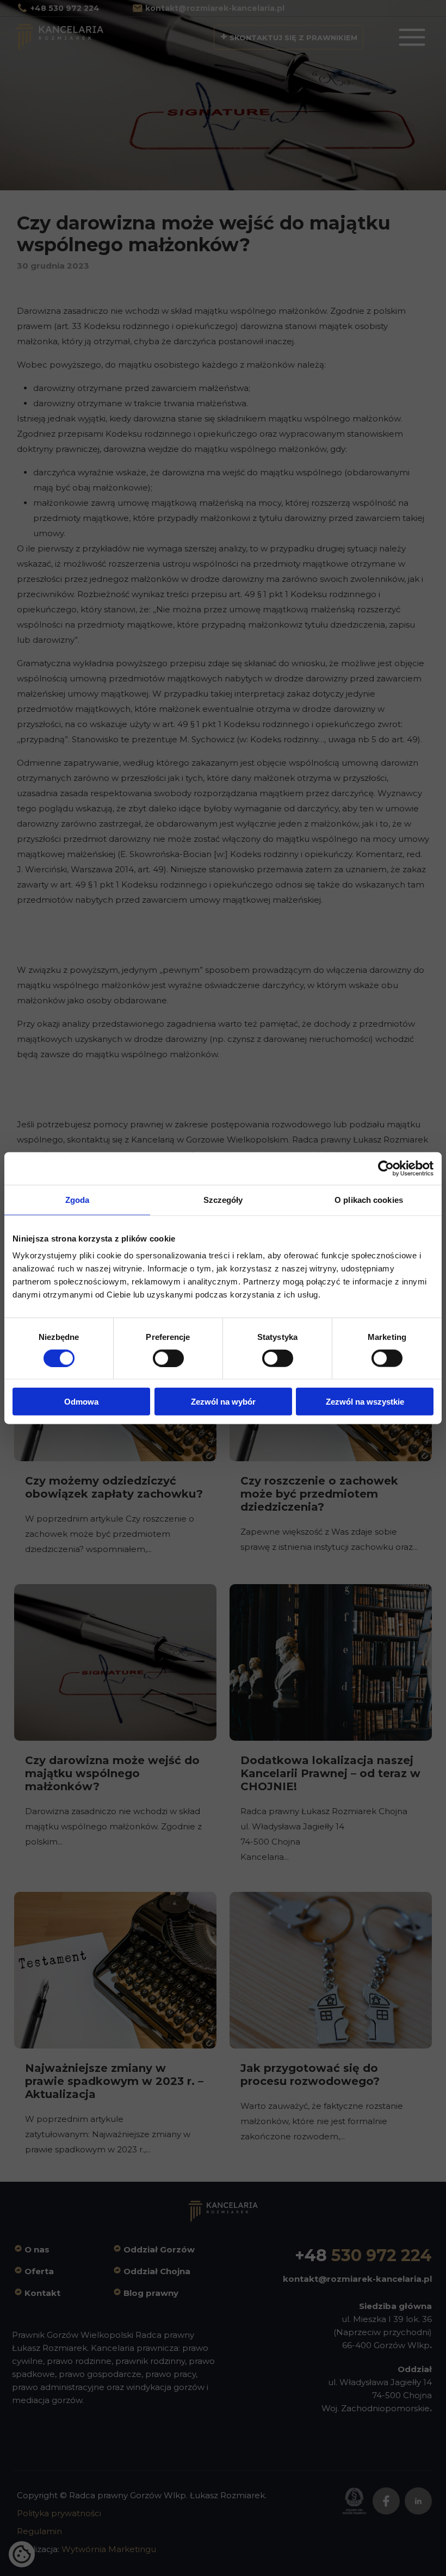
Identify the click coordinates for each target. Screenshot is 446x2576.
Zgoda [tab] (78, 1199)
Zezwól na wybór (223, 1402)
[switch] (168, 1358)
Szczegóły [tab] (223, 1199)
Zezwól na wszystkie (365, 1402)
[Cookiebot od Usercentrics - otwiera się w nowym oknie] (386, 1168)
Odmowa (81, 1402)
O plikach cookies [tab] (369, 1199)
